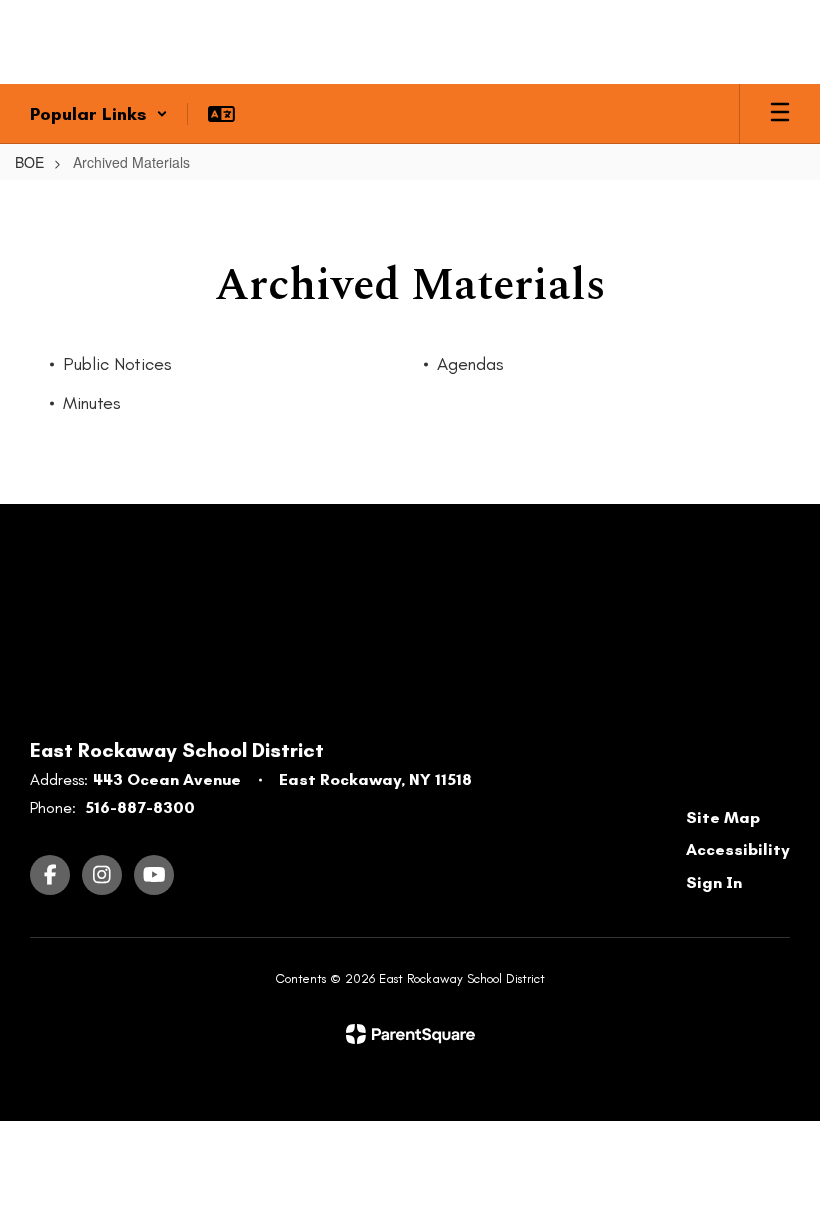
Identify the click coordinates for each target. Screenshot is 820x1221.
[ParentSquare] (410, 1034)
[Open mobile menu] (780, 114)
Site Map (723, 817)
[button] (99, 114)
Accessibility (738, 849)
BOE (29, 162)
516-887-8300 (140, 807)
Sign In (714, 882)
